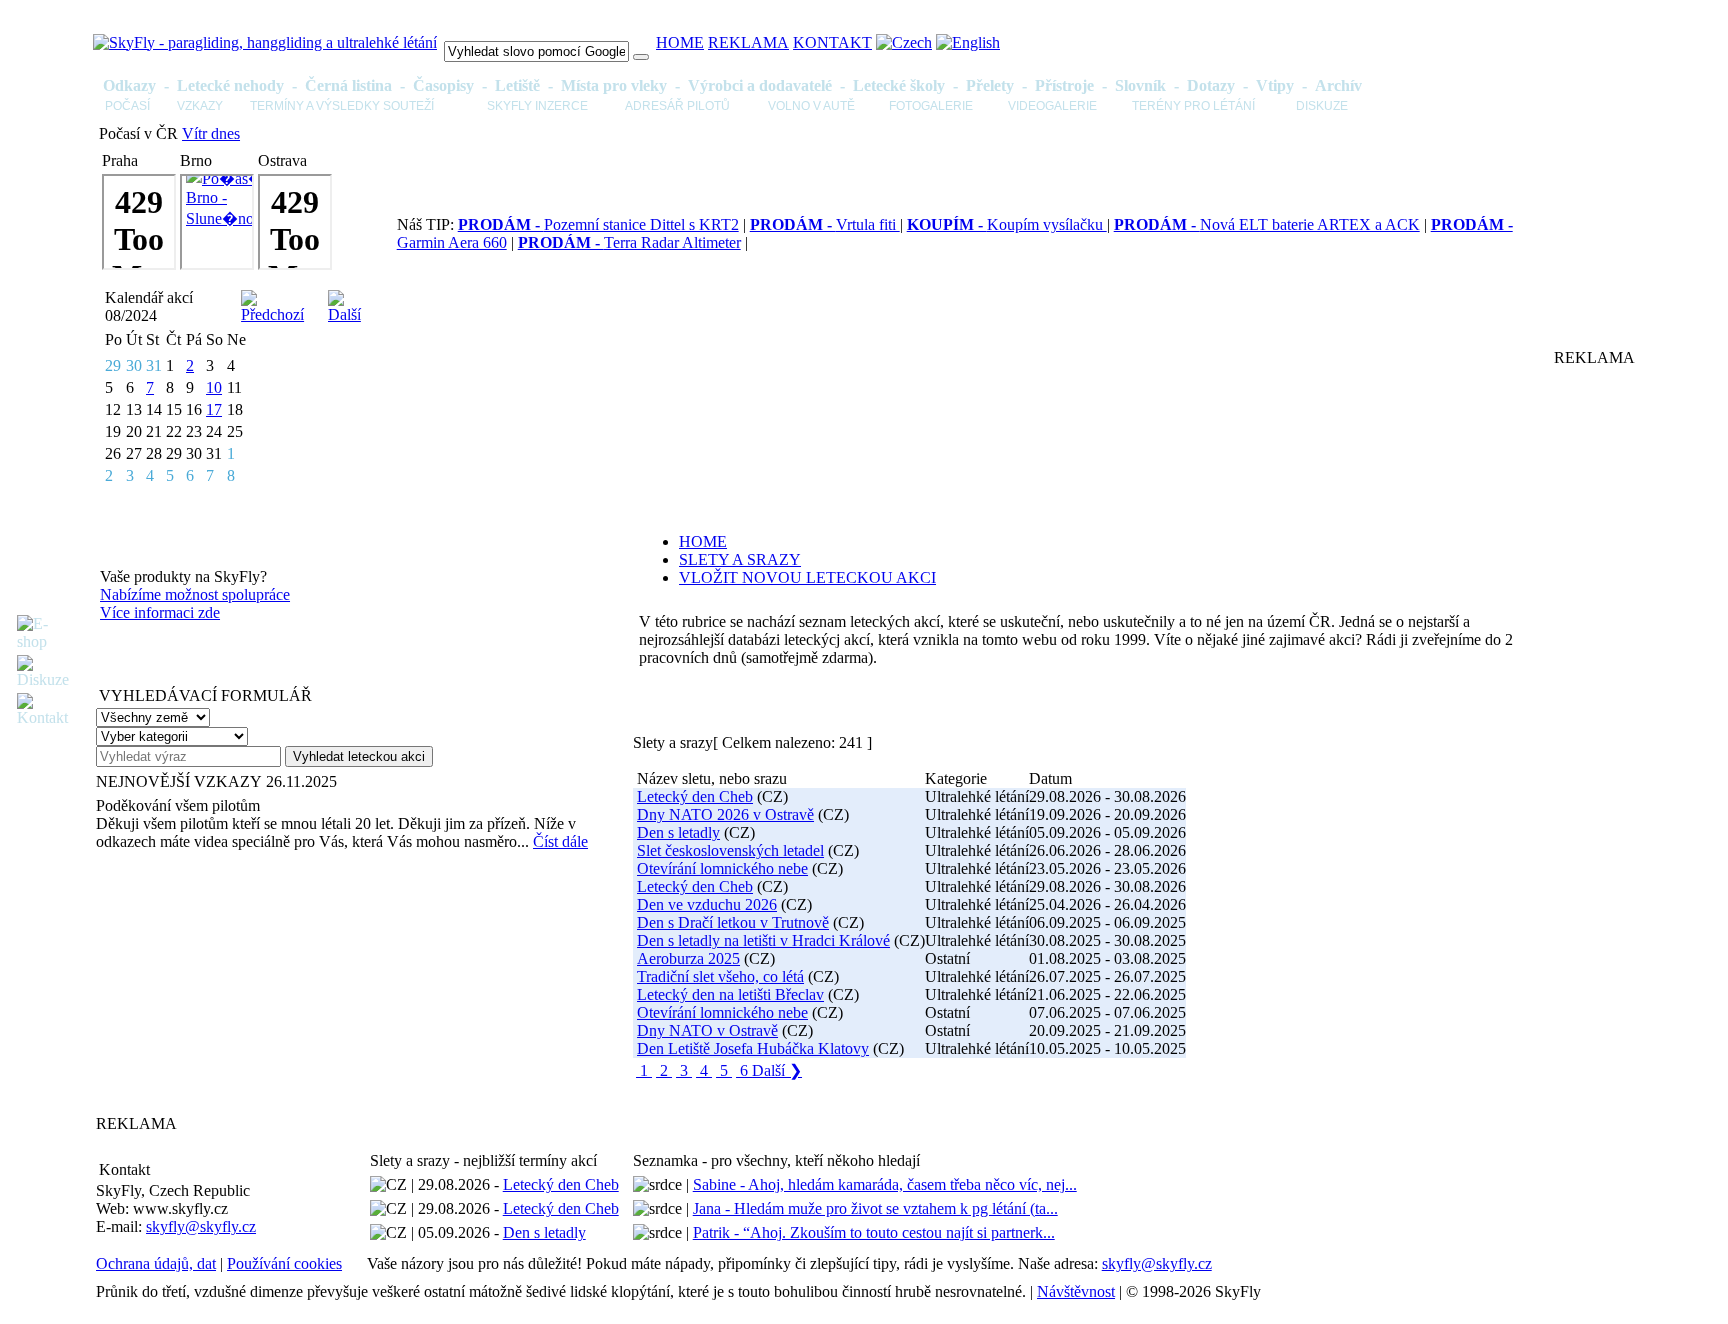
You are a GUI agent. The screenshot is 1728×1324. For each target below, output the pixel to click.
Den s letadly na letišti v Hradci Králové (763, 940)
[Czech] (904, 42)
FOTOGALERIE (931, 106)
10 (214, 387)
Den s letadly (678, 832)
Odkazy (129, 85)
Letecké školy (899, 85)
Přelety (990, 85)
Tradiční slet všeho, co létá (720, 976)
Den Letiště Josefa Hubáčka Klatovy (753, 1048)
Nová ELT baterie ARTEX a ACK (1267, 224)
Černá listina (348, 85)
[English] (968, 42)
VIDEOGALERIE (1052, 106)
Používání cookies (284, 1263)
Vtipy (1275, 85)
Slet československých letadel (730, 850)
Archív (1338, 85)
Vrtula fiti (825, 224)
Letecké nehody (230, 85)
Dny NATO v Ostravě (707, 1030)
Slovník (1140, 85)
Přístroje (1064, 85)
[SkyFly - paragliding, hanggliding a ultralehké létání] (265, 42)
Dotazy (1211, 85)
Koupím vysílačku (1007, 224)
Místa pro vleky (614, 85)
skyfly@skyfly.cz (201, 1226)
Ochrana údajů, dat (156, 1263)
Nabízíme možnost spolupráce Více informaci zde (195, 603)
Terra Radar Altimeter (629, 242)
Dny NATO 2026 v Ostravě (725, 814)
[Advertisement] (221, 982)
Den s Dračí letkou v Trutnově (733, 922)
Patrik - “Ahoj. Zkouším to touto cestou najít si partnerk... (874, 1232)
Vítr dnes (211, 133)
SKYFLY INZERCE (537, 106)
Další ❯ (777, 1070)
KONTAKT (832, 42)
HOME (680, 42)
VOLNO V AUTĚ (811, 106)
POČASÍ (127, 106)
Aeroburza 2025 (688, 958)
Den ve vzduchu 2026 (707, 904)
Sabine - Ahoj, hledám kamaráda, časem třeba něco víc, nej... (885, 1184)
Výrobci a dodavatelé (760, 85)
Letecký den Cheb (695, 796)
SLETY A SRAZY (740, 559)
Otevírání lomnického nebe (722, 868)
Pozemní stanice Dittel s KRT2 (598, 224)
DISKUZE (1322, 106)
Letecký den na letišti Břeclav (730, 994)
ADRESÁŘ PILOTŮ (677, 106)
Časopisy (443, 85)
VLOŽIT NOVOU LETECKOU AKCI (807, 577)
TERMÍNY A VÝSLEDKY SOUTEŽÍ (342, 106)
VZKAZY (200, 106)
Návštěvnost (1076, 1291)
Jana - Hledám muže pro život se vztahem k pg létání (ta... (875, 1208)
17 (214, 409)
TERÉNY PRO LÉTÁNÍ (1193, 106)
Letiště (517, 85)
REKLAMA (748, 42)
